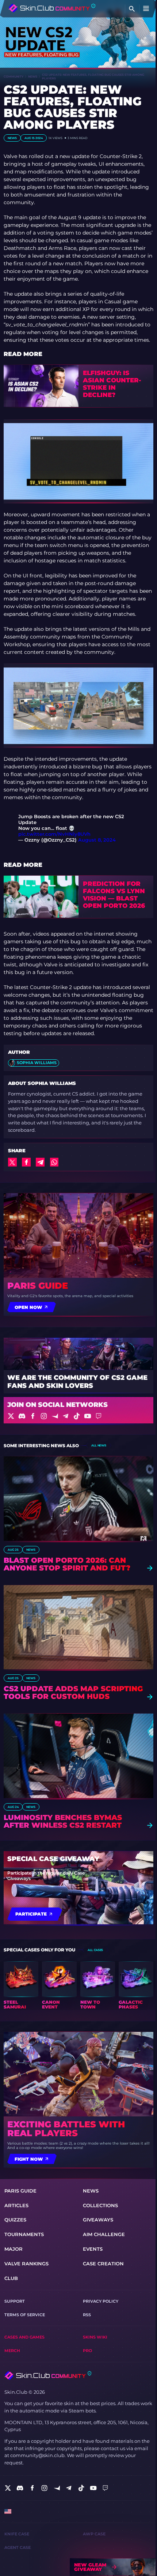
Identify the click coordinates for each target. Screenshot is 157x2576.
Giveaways (98, 2220)
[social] (8, 2488)
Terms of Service (25, 2315)
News (33, 76)
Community (14, 76)
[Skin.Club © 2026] (48, 2375)
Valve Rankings (26, 2264)
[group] (21, 1985)
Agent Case (18, 2548)
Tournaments (24, 2234)
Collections (100, 2205)
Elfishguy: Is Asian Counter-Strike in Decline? (112, 384)
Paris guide (38, 1286)
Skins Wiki (95, 2337)
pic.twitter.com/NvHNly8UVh (54, 834)
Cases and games (24, 2337)
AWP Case (94, 2534)
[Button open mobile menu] (146, 9)
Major (14, 2249)
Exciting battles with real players (66, 2129)
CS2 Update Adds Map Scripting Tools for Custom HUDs (73, 1693)
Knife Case (17, 2534)
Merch (12, 2351)
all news (99, 1445)
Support (15, 2301)
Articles (16, 2205)
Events (93, 2249)
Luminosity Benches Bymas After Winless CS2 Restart (63, 1821)
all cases (95, 1950)
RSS (87, 2315)
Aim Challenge (104, 2234)
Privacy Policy (101, 2301)
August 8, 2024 (97, 840)
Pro (87, 2351)
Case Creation (103, 2264)
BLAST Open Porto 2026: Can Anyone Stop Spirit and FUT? (67, 1564)
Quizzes (15, 2220)
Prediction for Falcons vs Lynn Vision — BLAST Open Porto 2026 (114, 895)
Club (11, 2278)
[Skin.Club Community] (52, 8)
